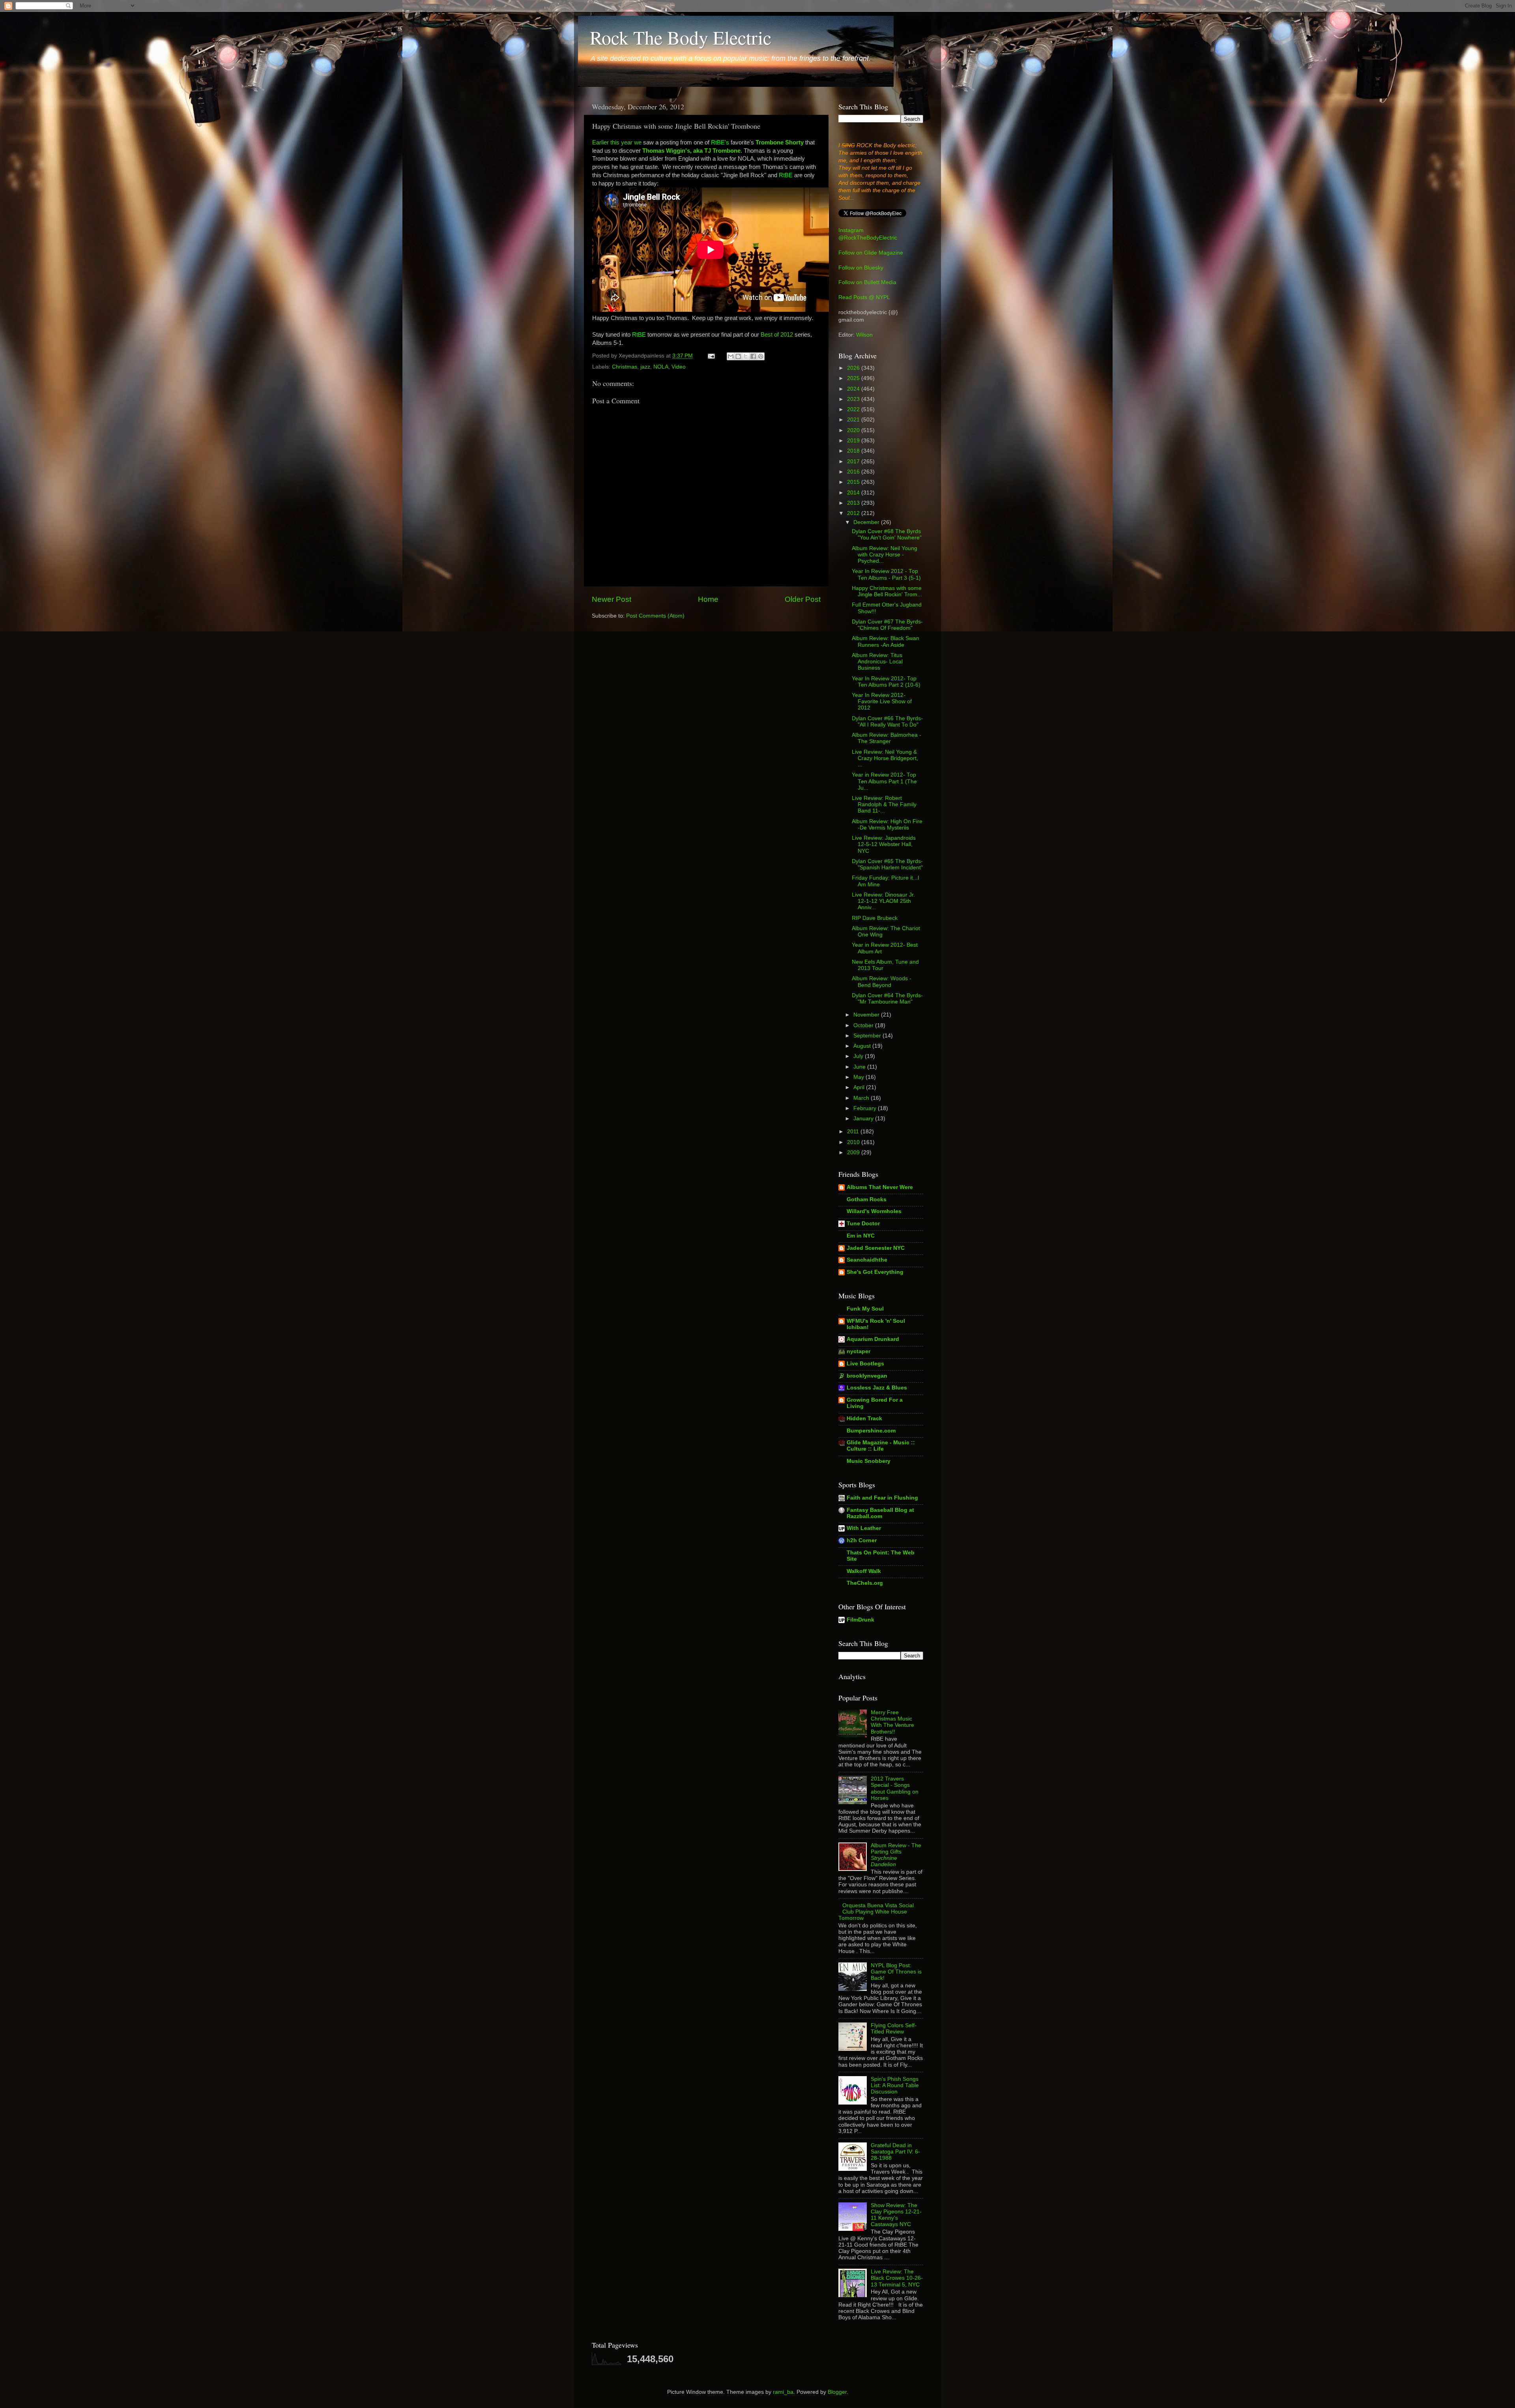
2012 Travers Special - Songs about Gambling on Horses (895, 1788)
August (863, 1046)
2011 (854, 1132)
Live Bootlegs (865, 1364)
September (868, 1036)
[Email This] (731, 356)
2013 (854, 503)
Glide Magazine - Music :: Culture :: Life (881, 1446)
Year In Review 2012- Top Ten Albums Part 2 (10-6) (886, 682)
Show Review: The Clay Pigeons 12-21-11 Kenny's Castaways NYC (896, 2215)
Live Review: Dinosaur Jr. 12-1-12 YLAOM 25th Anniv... (883, 901)
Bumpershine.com (871, 1431)
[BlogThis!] (738, 356)
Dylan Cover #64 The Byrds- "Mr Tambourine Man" (887, 999)
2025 (854, 378)
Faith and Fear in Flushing (882, 1498)
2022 (854, 409)
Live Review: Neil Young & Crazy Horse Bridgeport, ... (885, 758)
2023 (854, 399)
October (864, 1025)
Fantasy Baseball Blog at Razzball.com (880, 1513)
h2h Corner (862, 1540)
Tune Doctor (863, 1224)
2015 (854, 482)
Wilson (864, 335)
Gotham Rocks (867, 1199)
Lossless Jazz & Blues (877, 1388)
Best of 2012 (777, 335)
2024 (854, 389)
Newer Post (612, 599)
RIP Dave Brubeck (875, 918)
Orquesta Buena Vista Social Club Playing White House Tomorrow (876, 1912)
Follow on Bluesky (861, 268)
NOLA (661, 367)
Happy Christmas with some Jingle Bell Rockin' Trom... (887, 591)
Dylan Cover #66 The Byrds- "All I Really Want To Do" (887, 722)
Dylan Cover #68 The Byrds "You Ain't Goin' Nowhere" (887, 535)
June (860, 1067)
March (862, 1098)
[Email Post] (711, 356)
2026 (854, 368)
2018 (854, 451)
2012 (854, 513)
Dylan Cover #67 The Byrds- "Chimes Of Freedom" (887, 625)
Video (679, 367)
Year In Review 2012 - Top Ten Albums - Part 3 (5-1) (886, 574)
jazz (645, 367)
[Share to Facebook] (753, 356)
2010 (854, 1142)
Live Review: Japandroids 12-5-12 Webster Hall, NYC (884, 844)
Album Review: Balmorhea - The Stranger (887, 738)
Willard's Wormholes (874, 1211)
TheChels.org (865, 1583)
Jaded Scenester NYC (876, 1248)
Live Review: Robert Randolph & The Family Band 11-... (884, 804)
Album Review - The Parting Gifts (896, 1855)
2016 (854, 472)
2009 (854, 1153)
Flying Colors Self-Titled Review (894, 2029)
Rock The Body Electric (681, 37)
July (859, 1056)
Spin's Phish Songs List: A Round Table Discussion (895, 2085)
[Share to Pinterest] (761, 356)
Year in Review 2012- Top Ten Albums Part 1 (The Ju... (884, 781)
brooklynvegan (867, 1376)
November (867, 1015)
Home (708, 599)
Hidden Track (864, 1418)
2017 (854, 462)
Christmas (625, 367)
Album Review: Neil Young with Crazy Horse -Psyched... (885, 555)
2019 (854, 441)
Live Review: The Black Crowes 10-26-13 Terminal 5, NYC (897, 2278)
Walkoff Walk (864, 1571)
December (867, 522)
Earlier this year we (617, 142)
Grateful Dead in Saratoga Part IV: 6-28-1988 (895, 2152)
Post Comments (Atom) (655, 616)
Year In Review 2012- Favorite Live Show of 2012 (882, 701)
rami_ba (783, 2392)
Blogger (837, 2392)
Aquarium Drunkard (873, 1339)
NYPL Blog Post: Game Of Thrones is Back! (896, 1972)
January (864, 1119)
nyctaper (858, 1351)
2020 (854, 430)
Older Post (803, 599)
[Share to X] (746, 356)
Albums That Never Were (880, 1187)
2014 (854, 493)
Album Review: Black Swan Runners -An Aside (886, 641)
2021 (854, 420)
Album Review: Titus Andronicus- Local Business (877, 662)
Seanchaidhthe (867, 1260)
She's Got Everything (875, 1272)
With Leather (864, 1528)
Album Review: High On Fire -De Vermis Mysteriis (887, 825)
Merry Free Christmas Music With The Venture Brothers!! (892, 1722)
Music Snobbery (869, 1461)
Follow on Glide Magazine (871, 253)
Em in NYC (861, 1236)
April (860, 1087)
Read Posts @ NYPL (864, 297)
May (859, 1077)
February (866, 1108)
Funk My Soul (865, 1309)
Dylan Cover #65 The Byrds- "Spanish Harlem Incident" (887, 864)
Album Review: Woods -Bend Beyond (882, 982)
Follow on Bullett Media (867, 282)
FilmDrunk (860, 1620)
